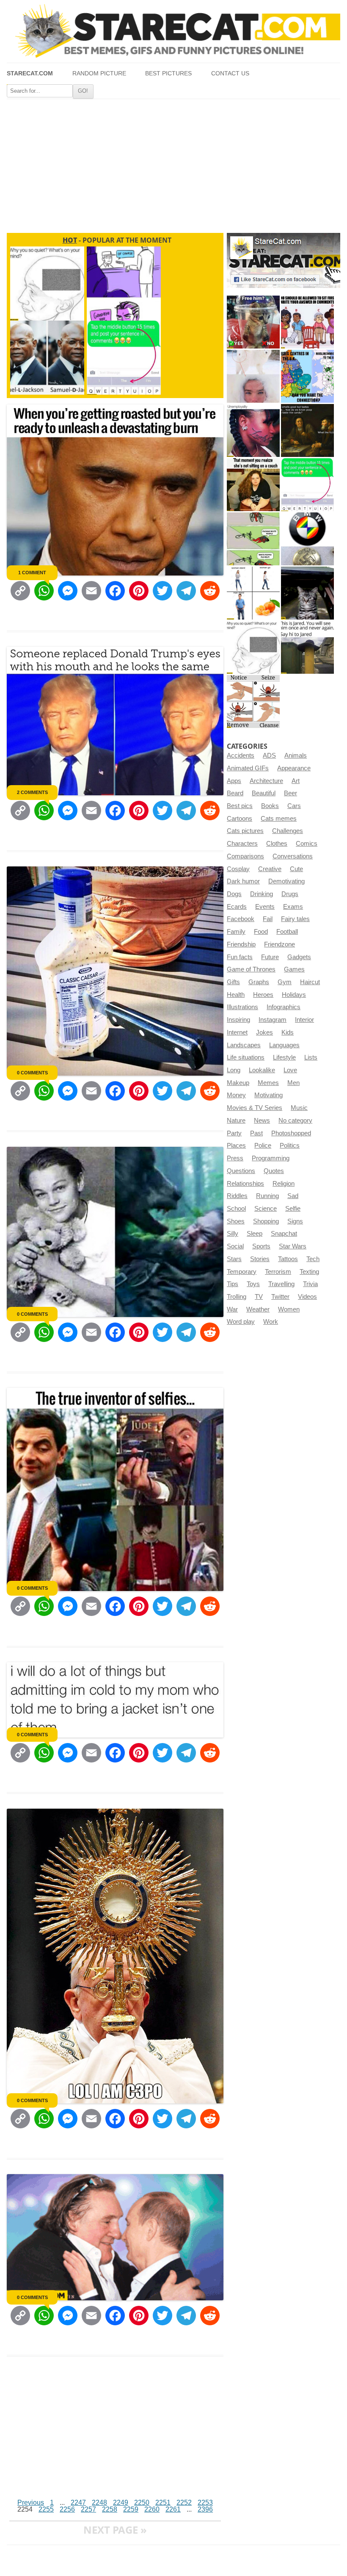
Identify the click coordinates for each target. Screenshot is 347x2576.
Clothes (277, 844)
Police (263, 1146)
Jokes (264, 1032)
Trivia (310, 1284)
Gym (285, 982)
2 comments (32, 792)
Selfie (293, 1209)
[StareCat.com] (173, 31)
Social (235, 1246)
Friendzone (280, 944)
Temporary (242, 1272)
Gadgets (299, 957)
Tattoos (288, 1259)
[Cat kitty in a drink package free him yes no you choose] (253, 322)
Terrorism (278, 1272)
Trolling (237, 1297)
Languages (284, 1045)
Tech (313, 1259)
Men (293, 1083)
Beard (235, 793)
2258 (110, 2509)
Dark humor (243, 881)
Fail (268, 919)
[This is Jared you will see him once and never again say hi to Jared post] (307, 647)
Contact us (230, 73)
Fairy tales (295, 919)
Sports (261, 1246)
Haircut (310, 982)
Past (256, 1133)
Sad (293, 1196)
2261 (173, 2509)
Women (289, 1309)
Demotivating (286, 881)
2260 (152, 2509)
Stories (260, 1259)
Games (294, 969)
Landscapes (244, 1045)
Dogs (234, 894)
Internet (237, 1032)
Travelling (281, 1284)
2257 (88, 2509)
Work (271, 1322)
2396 (205, 2509)
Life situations (246, 1057)
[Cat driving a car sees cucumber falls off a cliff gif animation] (307, 593)
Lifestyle (284, 1057)
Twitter (280, 1297)
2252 (184, 2503)
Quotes (274, 1171)
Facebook (241, 919)
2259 (131, 2509)
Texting (309, 1272)
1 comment (32, 573)
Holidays (294, 995)
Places (236, 1146)
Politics (290, 1146)
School (236, 1209)
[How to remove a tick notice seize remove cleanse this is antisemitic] (253, 701)
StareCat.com (30, 73)
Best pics (240, 806)
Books (270, 806)
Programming (271, 1158)
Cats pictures (245, 831)
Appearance (294, 768)
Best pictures (168, 73)
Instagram (273, 1020)
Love (290, 1070)
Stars (234, 1259)
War (232, 1309)
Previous (31, 2503)
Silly (233, 1234)
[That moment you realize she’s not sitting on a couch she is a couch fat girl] (253, 485)
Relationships (245, 1184)
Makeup (238, 1083)
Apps (234, 781)
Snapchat (284, 1234)
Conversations (293, 856)
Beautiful (264, 793)
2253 (205, 2503)
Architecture (266, 781)
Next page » (115, 2530)
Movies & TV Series (255, 1108)
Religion (284, 1184)
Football (287, 932)
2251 (163, 2503)
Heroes (263, 995)
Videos (307, 1297)
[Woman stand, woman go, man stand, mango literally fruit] (253, 593)
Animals (296, 755)
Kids (288, 1032)
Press (235, 1158)
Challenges (288, 831)
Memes (268, 1083)
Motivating (269, 1095)
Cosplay (238, 869)
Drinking (262, 894)
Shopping (266, 1221)
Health (236, 995)
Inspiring (238, 1020)
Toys (253, 1284)
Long (234, 1070)
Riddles (237, 1196)
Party (234, 1133)
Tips (233, 1284)
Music (299, 1108)
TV (259, 1297)
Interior (304, 1020)
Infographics (284, 1007)
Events (265, 907)
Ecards (237, 907)
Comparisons (245, 856)
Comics (307, 844)
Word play (241, 1322)
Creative (270, 869)
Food (261, 932)
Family (236, 932)
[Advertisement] (173, 163)
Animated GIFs (248, 768)
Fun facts (240, 957)
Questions (241, 1171)
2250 (142, 2503)
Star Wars (293, 1246)
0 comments (32, 1073)
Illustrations (242, 1007)
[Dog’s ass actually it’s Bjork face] (253, 376)
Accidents (241, 755)
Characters (242, 844)
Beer (291, 793)
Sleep (255, 1234)
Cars (294, 806)
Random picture (99, 73)
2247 (78, 2503)
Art (296, 781)
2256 (67, 2509)
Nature (236, 1121)
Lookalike (262, 1070)
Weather (258, 1309)
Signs (295, 1221)
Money (236, 1095)
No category (295, 1121)
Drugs (290, 894)
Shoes (236, 1221)
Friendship (241, 944)
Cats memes (279, 819)
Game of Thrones (251, 969)
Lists (311, 1057)
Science (266, 1209)
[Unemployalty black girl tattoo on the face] (253, 430)
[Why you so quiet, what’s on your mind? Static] (253, 647)
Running (267, 1196)
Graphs (259, 982)
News (262, 1121)
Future (270, 957)
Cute (296, 869)
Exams (293, 907)
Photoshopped (291, 1133)
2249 (121, 2503)
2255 (46, 2509)
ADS (269, 755)
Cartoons (240, 819)
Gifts (233, 982)
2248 (99, 2503)
